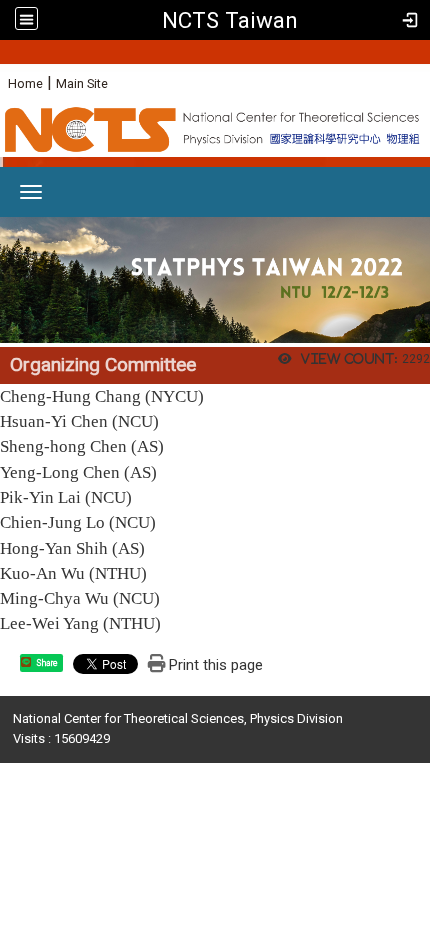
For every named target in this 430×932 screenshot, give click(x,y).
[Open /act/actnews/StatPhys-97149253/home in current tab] (215, 278)
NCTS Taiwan (230, 20)
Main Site (82, 83)
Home (25, 83)
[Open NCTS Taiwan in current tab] (215, 132)
